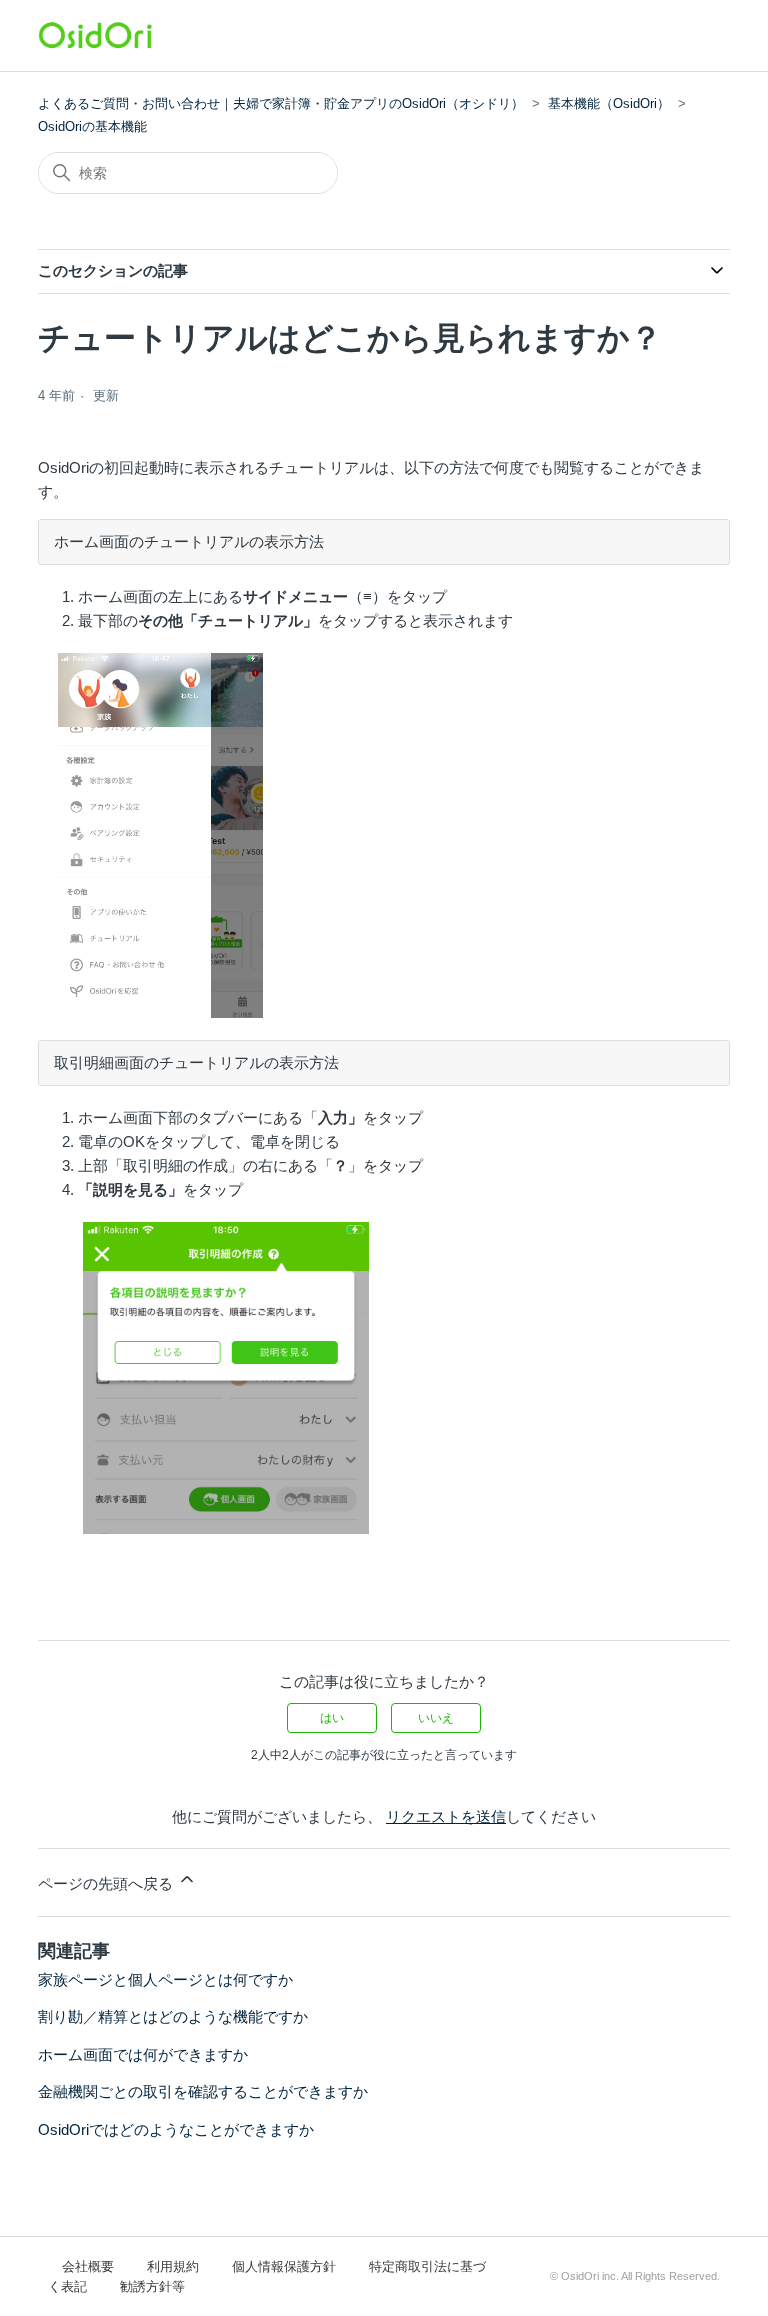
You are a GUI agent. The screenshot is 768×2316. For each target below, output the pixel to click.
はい (332, 1718)
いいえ (436, 1718)
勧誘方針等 (152, 2286)
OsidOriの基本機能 (92, 126)
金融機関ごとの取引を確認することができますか (203, 2091)
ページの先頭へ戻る (107, 1883)
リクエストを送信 (446, 1816)
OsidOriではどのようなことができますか (176, 2129)
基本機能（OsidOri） (609, 103)
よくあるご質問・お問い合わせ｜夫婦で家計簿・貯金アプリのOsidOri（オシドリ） (281, 103)
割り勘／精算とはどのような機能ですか (173, 2016)
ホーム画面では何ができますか (143, 2054)
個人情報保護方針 (284, 2266)
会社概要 (88, 2266)
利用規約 (173, 2266)
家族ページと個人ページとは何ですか (165, 1979)
